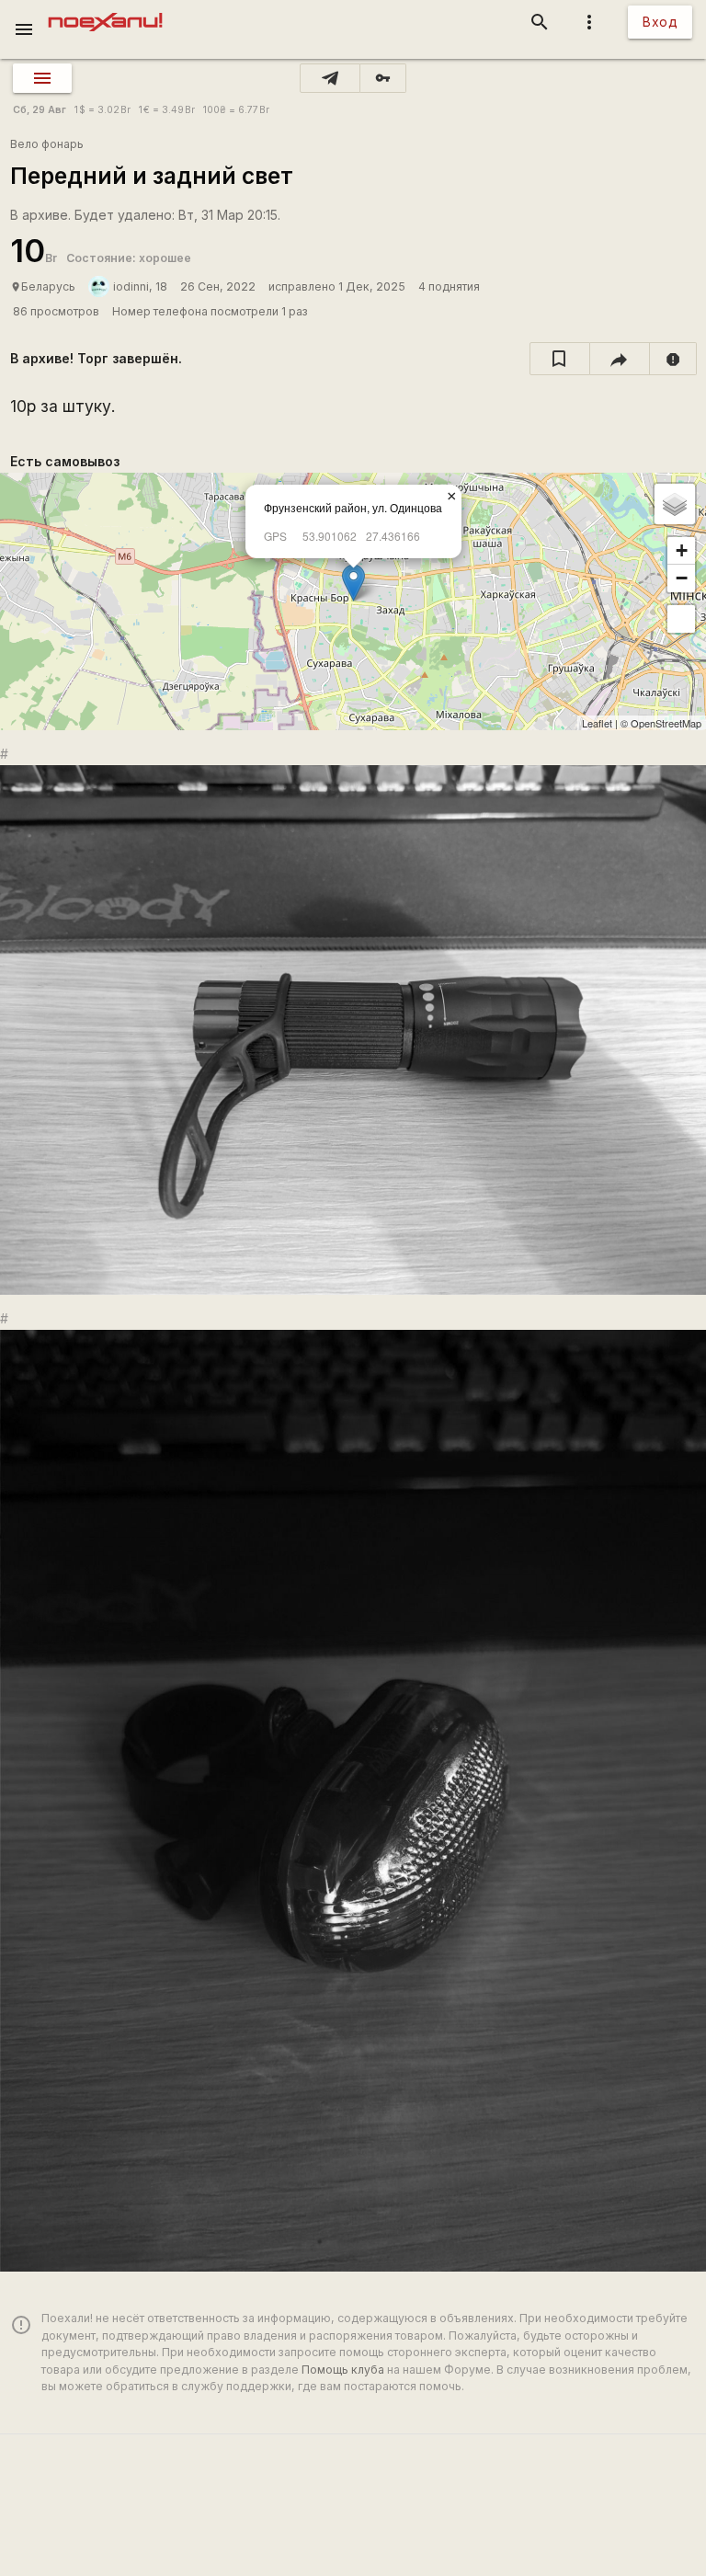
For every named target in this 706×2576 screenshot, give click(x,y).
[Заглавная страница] (105, 13)
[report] (673, 359)
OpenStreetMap (666, 723)
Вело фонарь (47, 144)
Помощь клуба (343, 2370)
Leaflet (597, 723)
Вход (660, 22)
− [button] (682, 578)
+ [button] (682, 550)
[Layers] (675, 504)
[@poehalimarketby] (330, 78)
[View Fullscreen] (681, 619)
